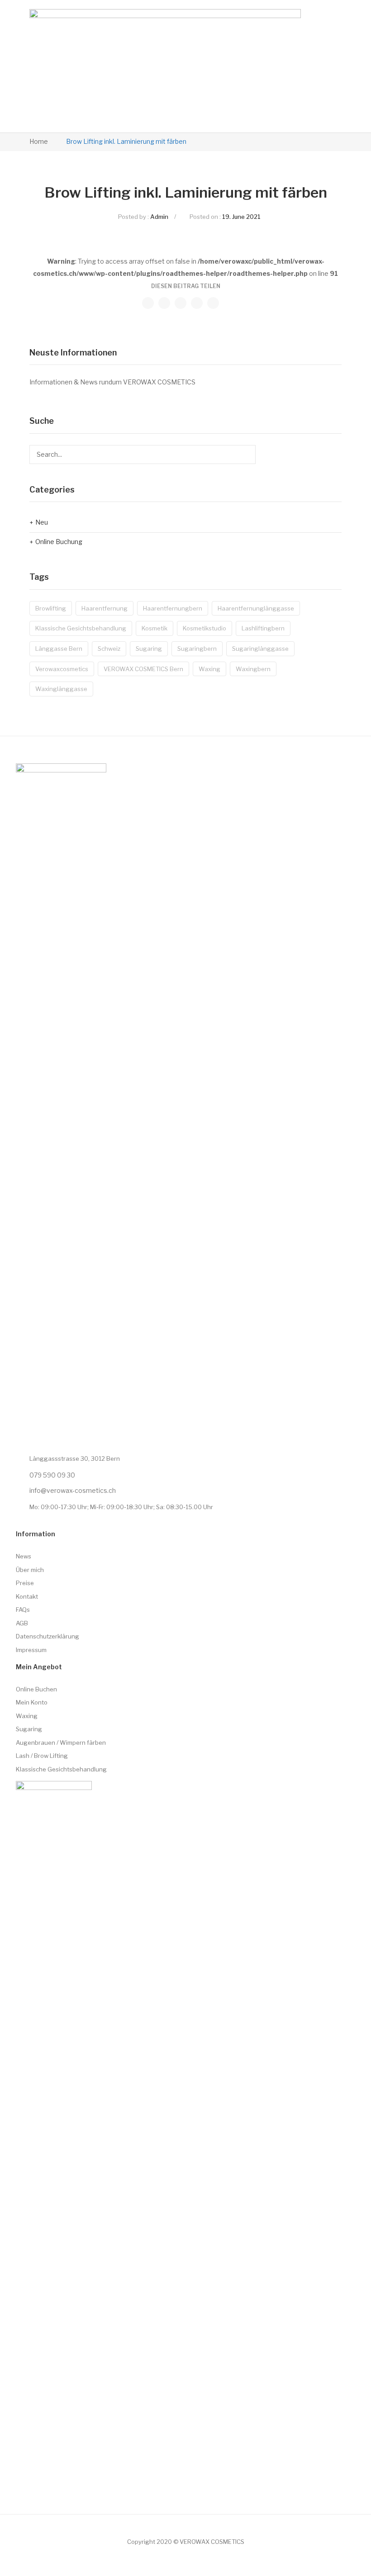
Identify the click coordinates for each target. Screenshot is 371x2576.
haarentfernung (105, 608)
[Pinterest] (181, 303)
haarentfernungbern (173, 608)
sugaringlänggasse (260, 649)
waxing (209, 669)
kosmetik (155, 628)
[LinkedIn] (213, 303)
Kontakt (27, 1596)
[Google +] (197, 303)
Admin (159, 217)
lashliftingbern (263, 628)
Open (313, 66)
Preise (25, 1583)
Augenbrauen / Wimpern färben (61, 1743)
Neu (42, 522)
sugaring (149, 649)
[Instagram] (21, 2474)
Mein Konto (32, 1702)
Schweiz (109, 649)
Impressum (31, 1650)
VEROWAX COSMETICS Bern (143, 669)
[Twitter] (164, 303)
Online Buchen (36, 1689)
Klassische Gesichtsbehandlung (81, 628)
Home (39, 141)
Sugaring (29, 1729)
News (24, 1556)
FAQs (23, 1610)
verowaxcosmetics (62, 669)
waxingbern (253, 669)
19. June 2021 (241, 217)
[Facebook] (148, 303)
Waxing (27, 1716)
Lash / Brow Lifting (42, 1756)
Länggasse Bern (59, 649)
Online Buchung (59, 542)
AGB (22, 1623)
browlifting (51, 608)
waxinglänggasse (61, 689)
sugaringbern (197, 649)
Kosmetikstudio (205, 628)
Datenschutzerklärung (48, 1636)
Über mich (30, 1570)
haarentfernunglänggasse (256, 608)
